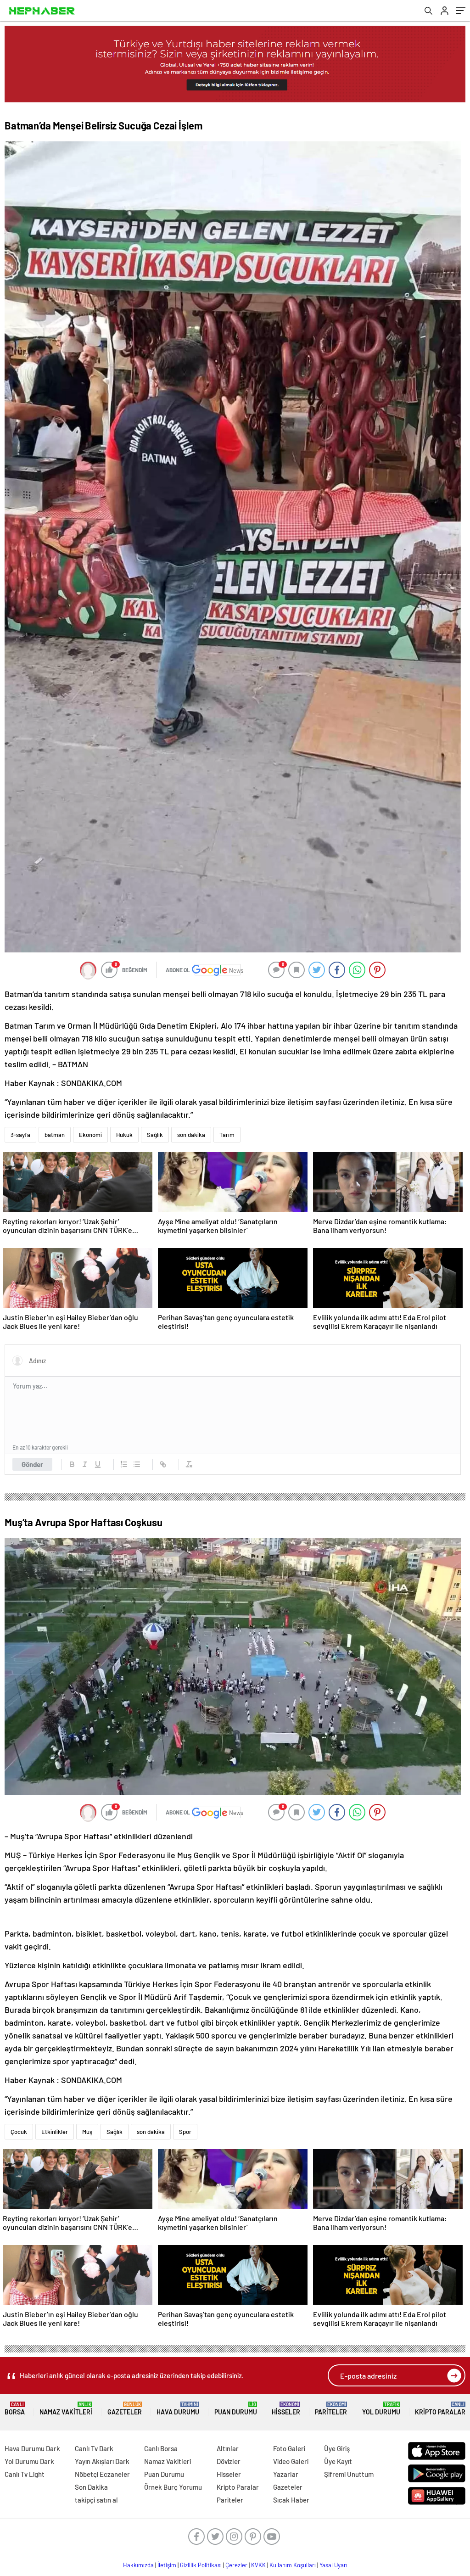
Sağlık (155, 1135)
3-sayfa (20, 1135)
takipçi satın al (96, 2500)
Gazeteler (125, 2409)
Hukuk (124, 1135)
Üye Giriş (337, 2448)
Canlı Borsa (161, 2448)
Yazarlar (286, 2474)
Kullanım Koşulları (293, 2565)
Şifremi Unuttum (349, 2474)
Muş (87, 2132)
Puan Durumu (236, 2409)
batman (55, 1135)
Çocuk (19, 2132)
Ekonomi (90, 1135)
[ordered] (124, 1464)
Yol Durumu (381, 2409)
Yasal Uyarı (333, 2565)
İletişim (167, 2565)
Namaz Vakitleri (66, 2409)
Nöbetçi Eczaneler (102, 2474)
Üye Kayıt (338, 2461)
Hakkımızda (138, 2565)
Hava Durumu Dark (32, 2448)
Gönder (32, 1464)
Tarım (227, 1135)
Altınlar (228, 2448)
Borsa (15, 2409)
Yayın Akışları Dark (102, 2461)
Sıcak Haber (291, 2500)
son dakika (191, 1135)
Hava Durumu (178, 2409)
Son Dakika (91, 2487)
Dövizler (229, 2461)
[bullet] (137, 1464)
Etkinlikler (55, 2132)
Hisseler (286, 2409)
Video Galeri (291, 2461)
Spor (185, 2132)
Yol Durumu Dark (29, 2461)
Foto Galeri (289, 2448)
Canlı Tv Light (25, 2474)
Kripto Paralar (440, 2409)
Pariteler (331, 2409)
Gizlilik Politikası (201, 2565)
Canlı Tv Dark (94, 2448)
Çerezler (236, 2565)
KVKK (258, 2565)
